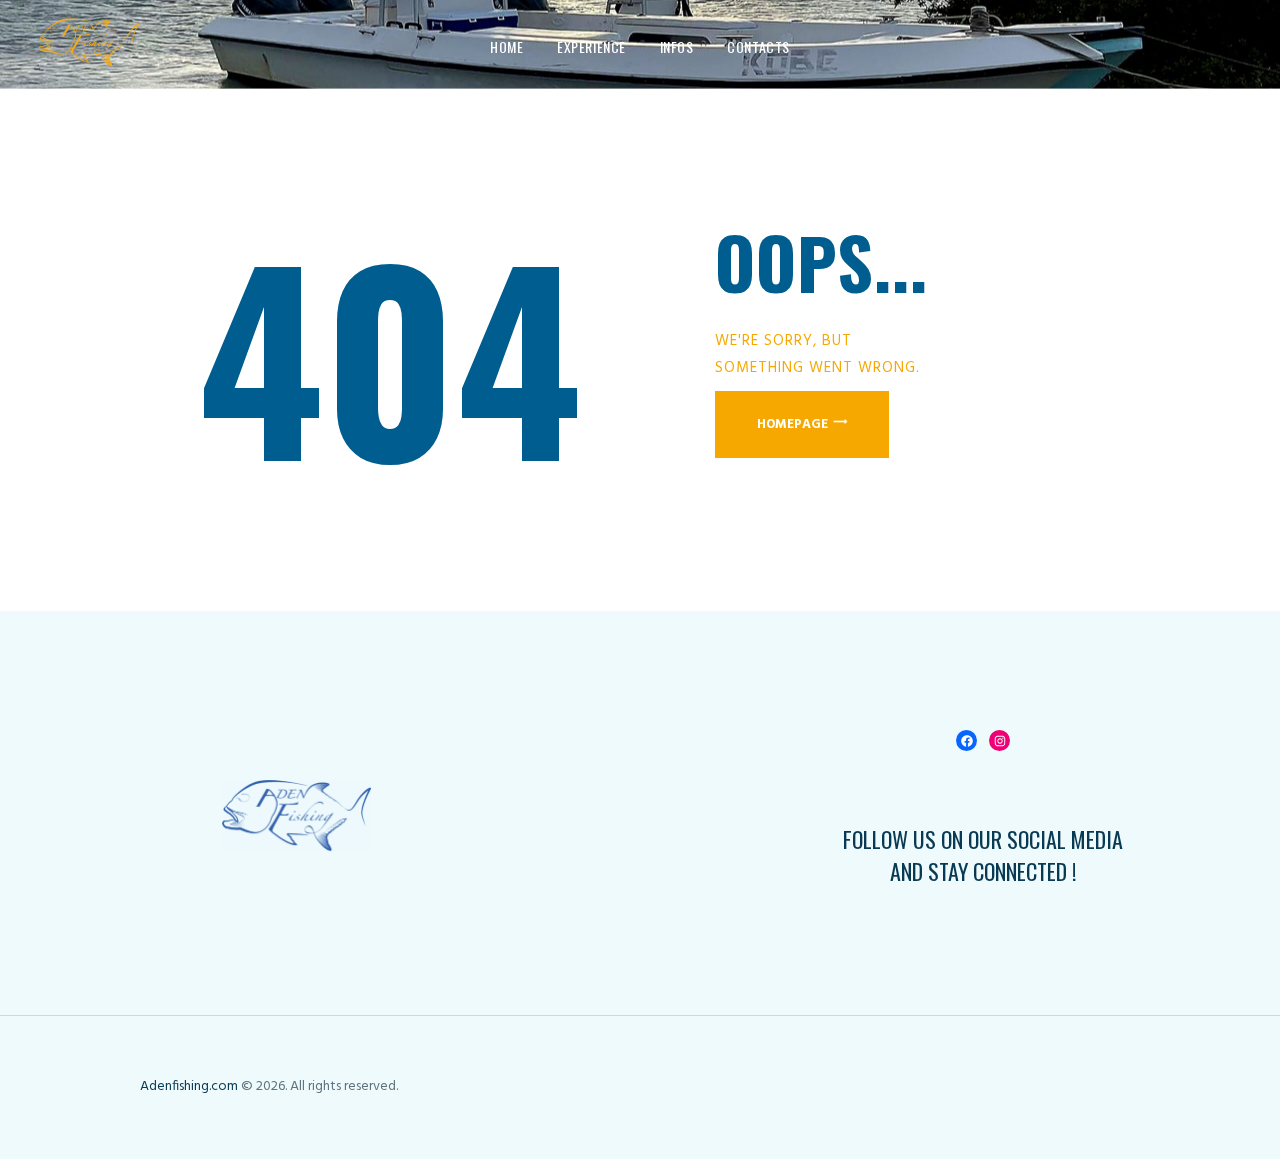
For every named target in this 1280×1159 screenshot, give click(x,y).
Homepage (792, 424)
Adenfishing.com (189, 1086)
